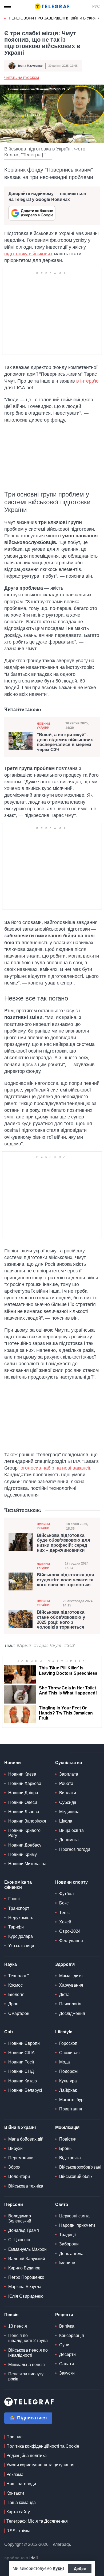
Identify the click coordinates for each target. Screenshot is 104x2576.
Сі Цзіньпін (19, 2240)
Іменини (67, 2263)
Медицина (69, 1812)
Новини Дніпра (23, 1793)
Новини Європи (24, 2043)
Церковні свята (74, 2216)
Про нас (14, 2437)
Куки (58, 2568)
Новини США (21, 2053)
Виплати (68, 1793)
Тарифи (16, 1927)
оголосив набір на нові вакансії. (56, 1468)
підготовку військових (28, 254)
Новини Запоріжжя (27, 1821)
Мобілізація (67, 2127)
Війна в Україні (20, 2127)
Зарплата (69, 1774)
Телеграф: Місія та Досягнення (37, 2521)
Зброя (14, 2167)
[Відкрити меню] (8, 6)
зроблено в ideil (22, 2558)
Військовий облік (76, 2176)
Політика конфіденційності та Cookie (43, 2446)
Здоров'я (65, 1964)
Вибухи (15, 2148)
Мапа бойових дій (26, 2139)
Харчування (71, 1985)
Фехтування (71, 1941)
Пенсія (11, 2315)
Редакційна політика (27, 2456)
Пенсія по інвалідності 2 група (28, 2338)
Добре (80, 2569)
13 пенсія (18, 2326)
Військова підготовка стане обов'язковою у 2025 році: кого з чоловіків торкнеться (61, 1620)
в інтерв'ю (87, 381)
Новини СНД (21, 2071)
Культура (68, 2081)
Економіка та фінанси (18, 1885)
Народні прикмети (77, 2225)
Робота (66, 1783)
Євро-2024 (70, 1931)
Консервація (72, 2335)
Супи (64, 2345)
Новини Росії (21, 2062)
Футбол (66, 1894)
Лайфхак (68, 2090)
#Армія (24, 1646)
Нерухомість (21, 1918)
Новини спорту (71, 1882)
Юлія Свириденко (26, 2296)
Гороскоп (68, 2043)
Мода (65, 2062)
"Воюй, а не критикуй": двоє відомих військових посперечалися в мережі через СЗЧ (65, 742)
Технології (18, 1976)
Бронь (65, 2148)
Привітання (71, 2109)
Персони (14, 2204)
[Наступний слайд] (99, 18)
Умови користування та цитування (40, 2465)
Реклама (15, 2474)
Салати (67, 2364)
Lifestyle (64, 2032)
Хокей (65, 1922)
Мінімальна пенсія (27, 2365)
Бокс (64, 1903)
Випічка (67, 2326)
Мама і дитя (71, 1976)
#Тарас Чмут (48, 1646)
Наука (11, 1964)
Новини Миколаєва (27, 1864)
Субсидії (68, 1802)
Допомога (69, 1840)
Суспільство (69, 1763)
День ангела (71, 2254)
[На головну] (52, 6)
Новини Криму (23, 1854)
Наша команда (21, 2502)
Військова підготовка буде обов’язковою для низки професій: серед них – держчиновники (63, 1543)
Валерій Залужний (27, 2259)
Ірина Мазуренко (30, 66)
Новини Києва (22, 1774)
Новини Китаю (23, 2081)
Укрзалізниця (21, 1946)
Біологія (16, 1994)
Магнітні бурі (72, 2100)
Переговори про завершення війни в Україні (55, 18)
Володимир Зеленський (20, 2218)
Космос (15, 1985)
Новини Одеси (23, 1802)
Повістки (68, 2139)
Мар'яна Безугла (25, 2287)
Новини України (43, 726)
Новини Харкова (25, 1783)
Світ (9, 2032)
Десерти (67, 2354)
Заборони (69, 2244)
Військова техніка (26, 2186)
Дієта (64, 1994)
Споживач (69, 2053)
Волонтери (19, 2176)
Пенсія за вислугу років (26, 2376)
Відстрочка (70, 2158)
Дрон (13, 2004)
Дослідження (72, 2013)
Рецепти (64, 2315)
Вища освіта (71, 1830)
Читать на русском (22, 78)
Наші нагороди (21, 2484)
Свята (62, 2204)
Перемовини (21, 2158)
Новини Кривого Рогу (24, 1833)
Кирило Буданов (24, 2268)
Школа (66, 1821)
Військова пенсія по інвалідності (28, 2353)
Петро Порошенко (26, 2277)
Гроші (14, 1899)
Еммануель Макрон (27, 2249)
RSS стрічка (18, 2531)
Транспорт (19, 1908)
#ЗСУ (70, 1646)
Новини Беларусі (25, 2090)
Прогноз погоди (75, 1849)
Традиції (67, 2235)
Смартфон (19, 2013)
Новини (13, 1763)
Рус (96, 6)
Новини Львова (24, 1812)
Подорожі (69, 2071)
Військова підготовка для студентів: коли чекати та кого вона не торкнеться (65, 1580)
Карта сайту (18, 2512)
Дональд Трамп (24, 2230)
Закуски (67, 2373)
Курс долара (21, 1936)
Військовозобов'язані (80, 2167)
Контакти (15, 2493)
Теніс (64, 1913)
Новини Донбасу (25, 1845)
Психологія (70, 2004)
